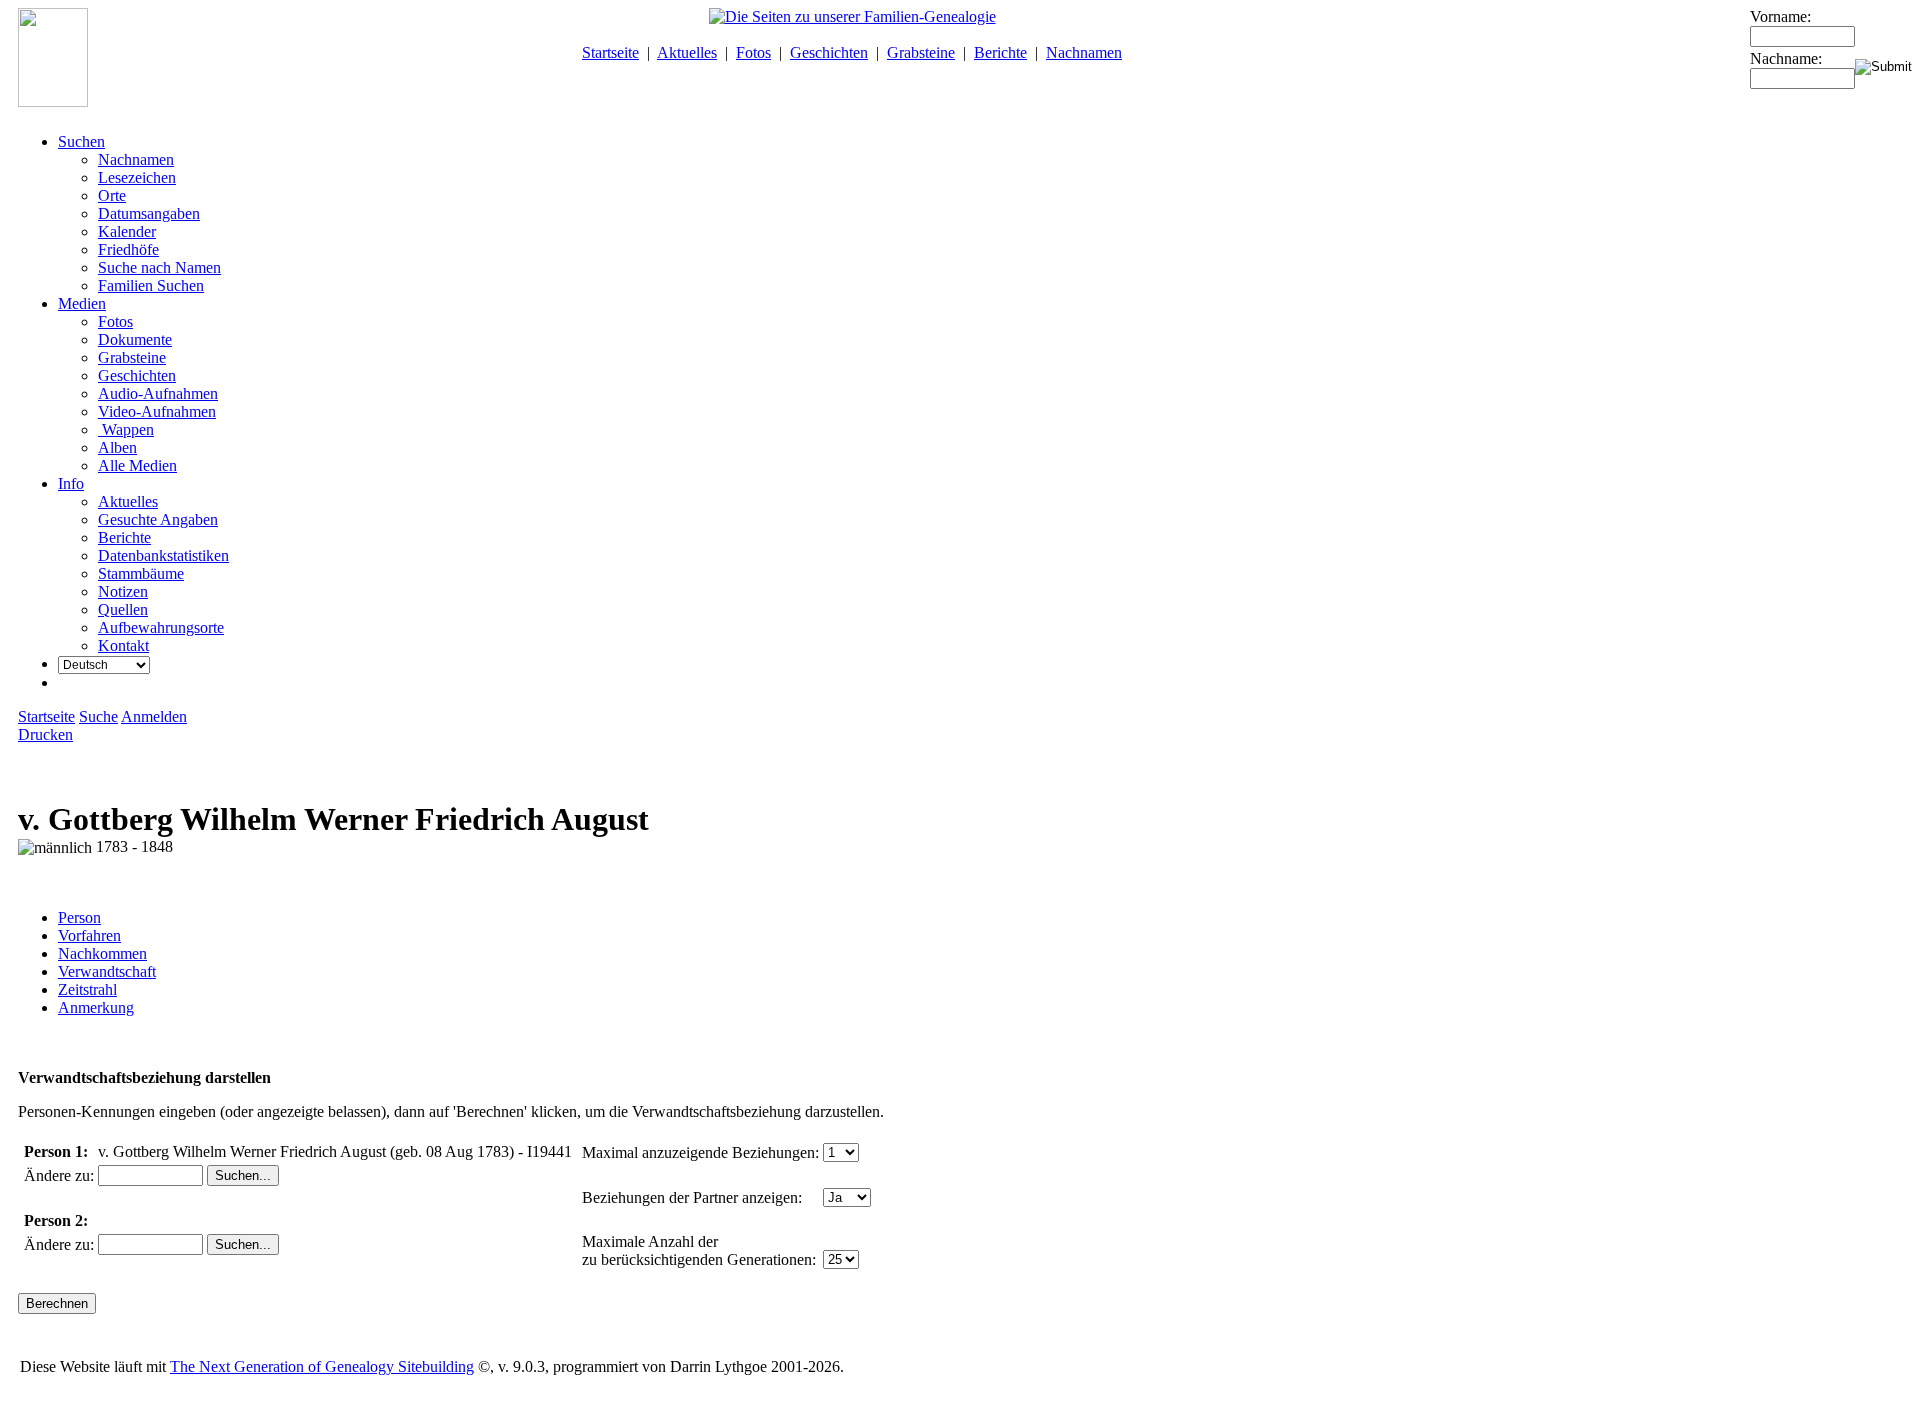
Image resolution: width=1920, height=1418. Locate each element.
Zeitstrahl (87, 989)
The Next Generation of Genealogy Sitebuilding (322, 1366)
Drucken (45, 734)
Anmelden (154, 716)
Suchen (81, 141)
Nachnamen (1084, 52)
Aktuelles (687, 52)
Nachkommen (102, 953)
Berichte (1000, 52)
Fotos (753, 52)
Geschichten (829, 52)
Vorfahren (89, 935)
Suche (98, 716)
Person (79, 917)
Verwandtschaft (107, 971)
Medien (82, 303)
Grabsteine (921, 52)
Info (71, 483)
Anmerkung (96, 1007)
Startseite (610, 52)
